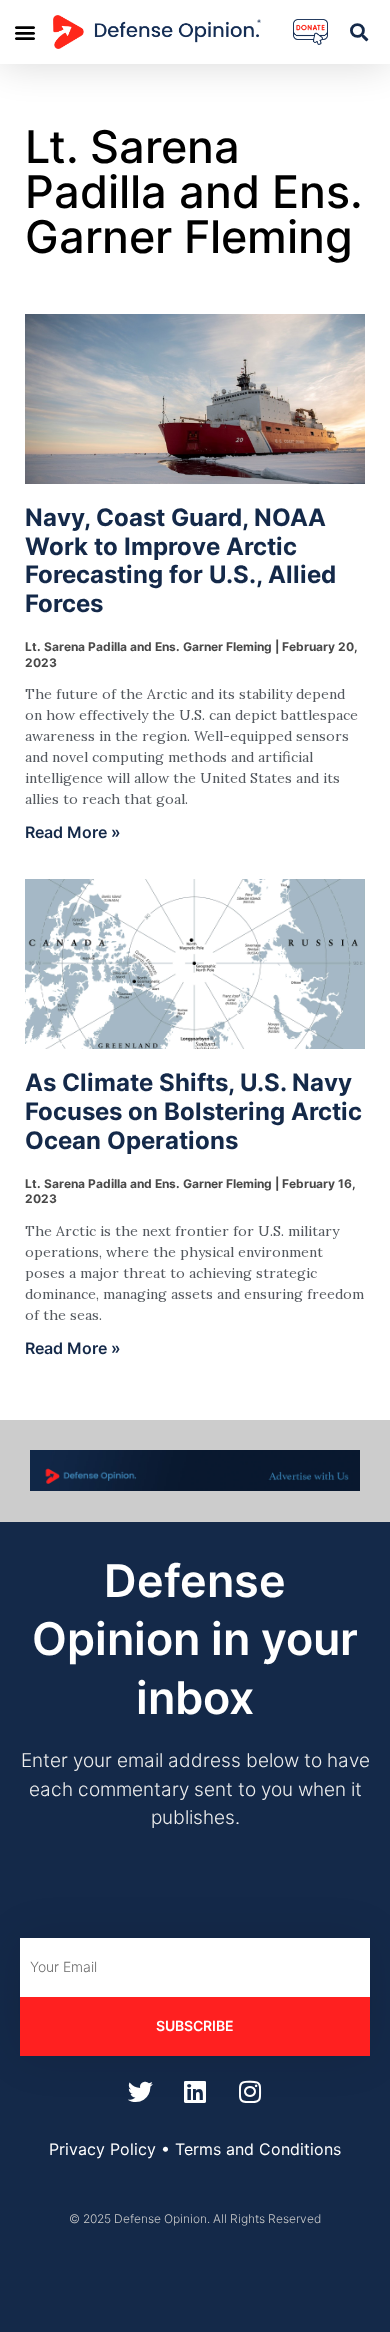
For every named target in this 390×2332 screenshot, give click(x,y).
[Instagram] (250, 2092)
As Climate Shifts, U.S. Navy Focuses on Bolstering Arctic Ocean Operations (193, 1111)
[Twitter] (140, 2092)
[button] (24, 31)
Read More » (73, 832)
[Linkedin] (195, 2092)
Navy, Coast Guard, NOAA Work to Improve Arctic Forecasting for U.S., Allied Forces (180, 560)
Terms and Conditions (258, 2149)
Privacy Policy (102, 2149)
